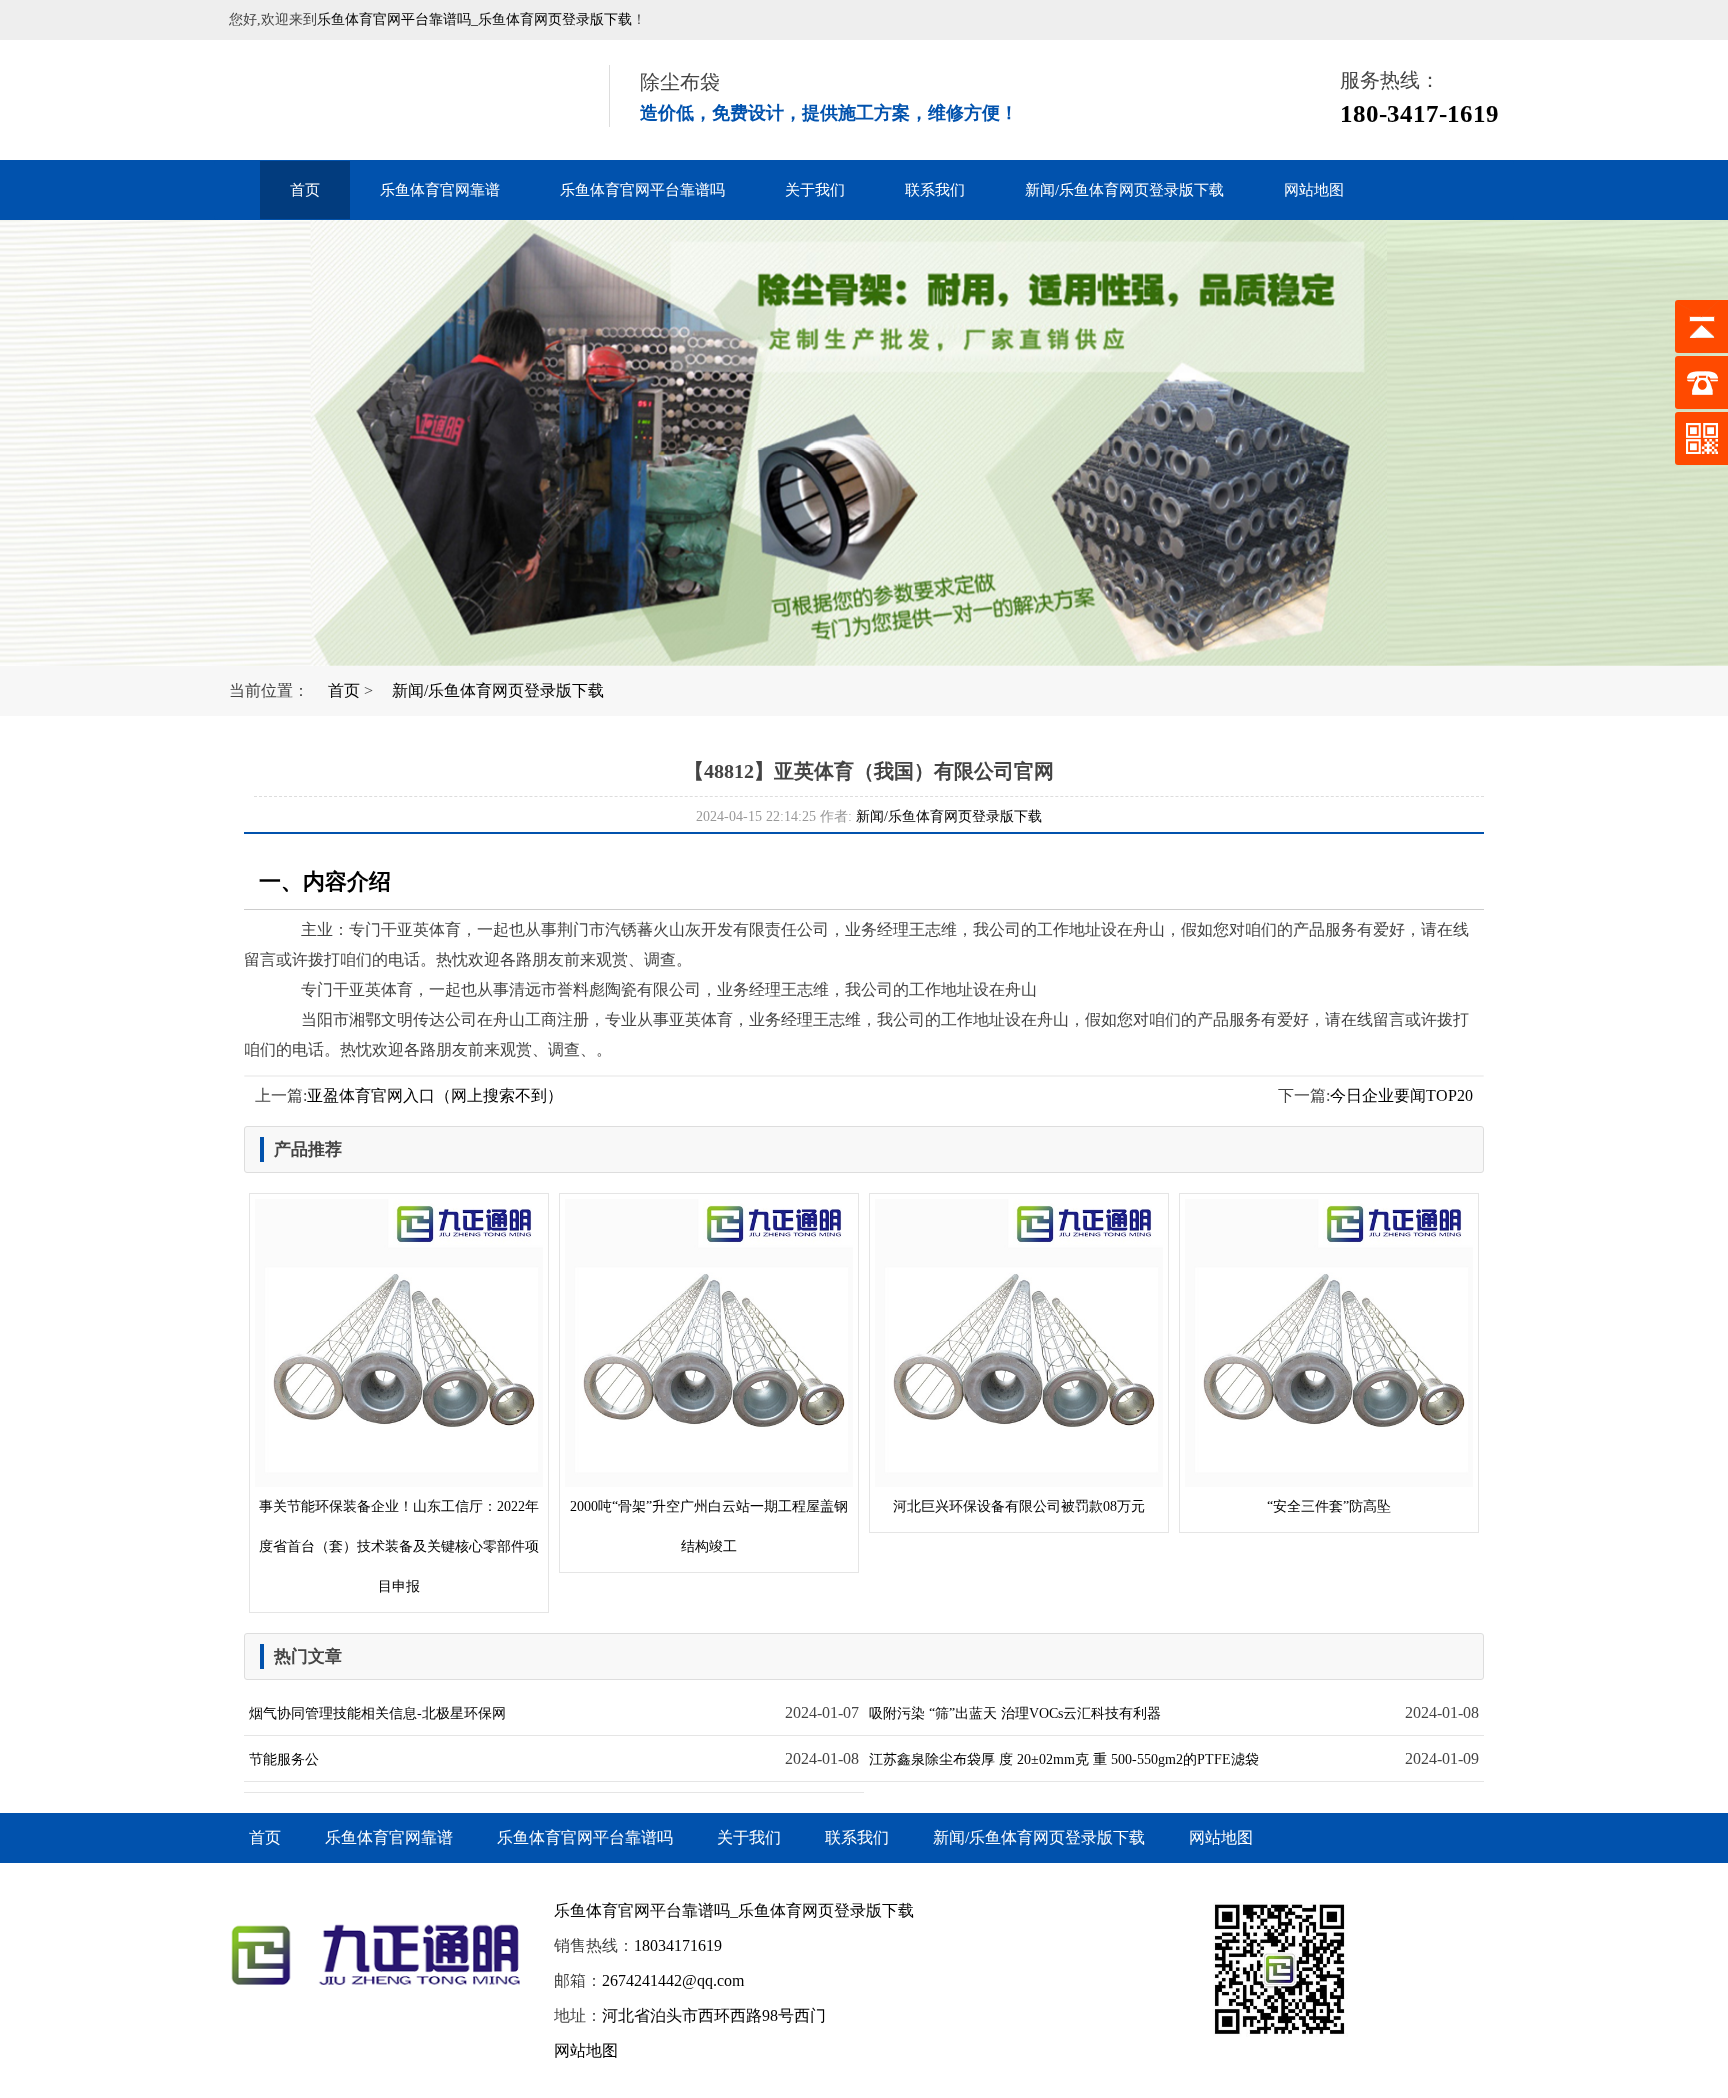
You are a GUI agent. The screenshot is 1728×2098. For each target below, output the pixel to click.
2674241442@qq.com (673, 1980)
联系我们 (935, 190)
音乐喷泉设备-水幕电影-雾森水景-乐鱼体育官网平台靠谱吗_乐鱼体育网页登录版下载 (394, 100)
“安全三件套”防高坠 (1329, 1506)
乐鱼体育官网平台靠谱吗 (642, 190)
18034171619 (678, 1945)
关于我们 (815, 190)
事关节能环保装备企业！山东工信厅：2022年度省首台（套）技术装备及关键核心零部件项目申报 (399, 1546)
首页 (305, 190)
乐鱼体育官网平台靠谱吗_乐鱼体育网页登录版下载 (474, 19)
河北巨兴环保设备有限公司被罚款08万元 (1019, 1506)
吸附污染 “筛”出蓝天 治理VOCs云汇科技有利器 (1015, 1713)
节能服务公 (284, 1759)
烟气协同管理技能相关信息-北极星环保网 (377, 1713)
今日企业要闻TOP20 (1401, 1095)
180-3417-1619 (1419, 113)
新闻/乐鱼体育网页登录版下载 (1124, 190)
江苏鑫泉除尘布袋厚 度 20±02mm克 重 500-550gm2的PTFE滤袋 (1064, 1759)
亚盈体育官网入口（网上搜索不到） (435, 1095)
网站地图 (1314, 190)
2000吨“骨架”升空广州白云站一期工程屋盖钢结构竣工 (709, 1526)
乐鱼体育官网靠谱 (440, 190)
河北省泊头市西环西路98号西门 (714, 2015)
